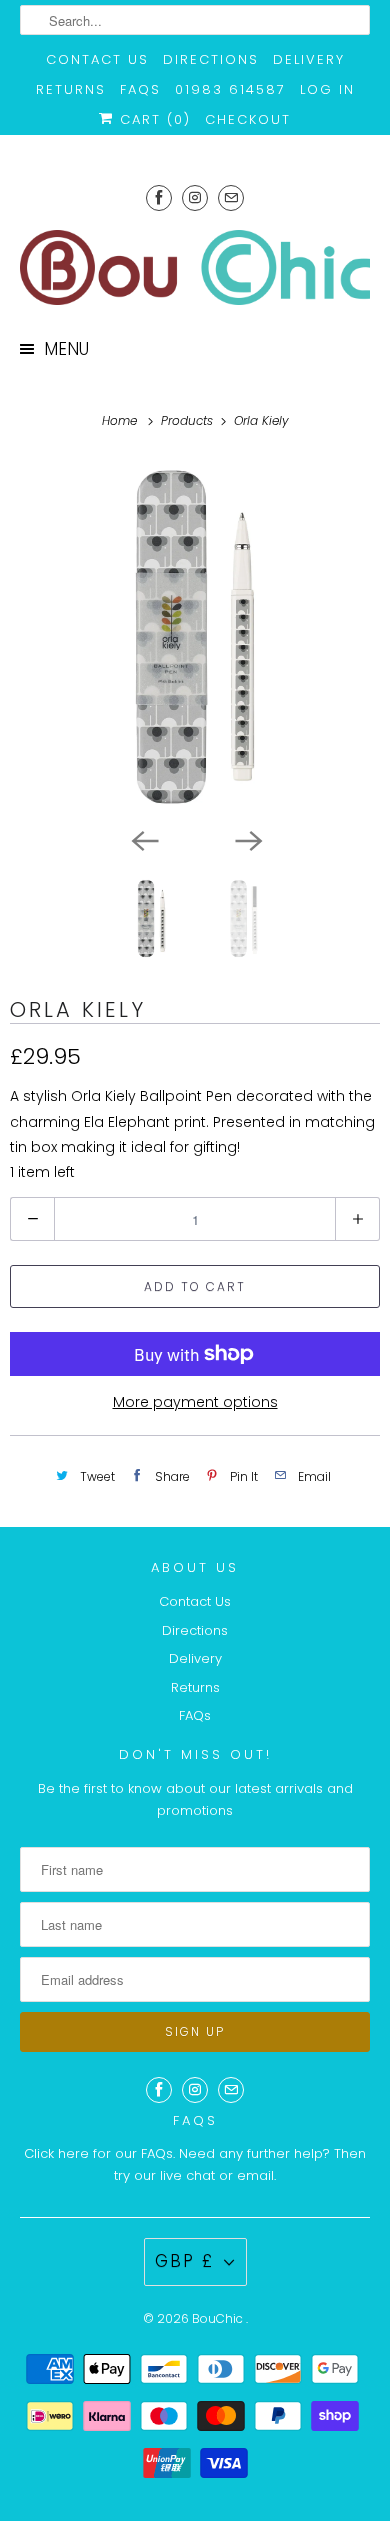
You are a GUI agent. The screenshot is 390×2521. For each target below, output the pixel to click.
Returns (71, 89)
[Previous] (143, 839)
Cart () (152, 119)
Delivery (309, 59)
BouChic (219, 2318)
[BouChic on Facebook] (159, 197)
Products (189, 420)
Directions (211, 59)
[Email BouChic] (231, 197)
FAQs (140, 89)
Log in (327, 89)
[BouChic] (195, 267)
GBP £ (184, 2261)
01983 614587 (230, 89)
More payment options (195, 1402)
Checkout (248, 119)
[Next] (247, 839)
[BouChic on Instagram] (195, 197)
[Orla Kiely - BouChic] (195, 637)
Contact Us (97, 59)
